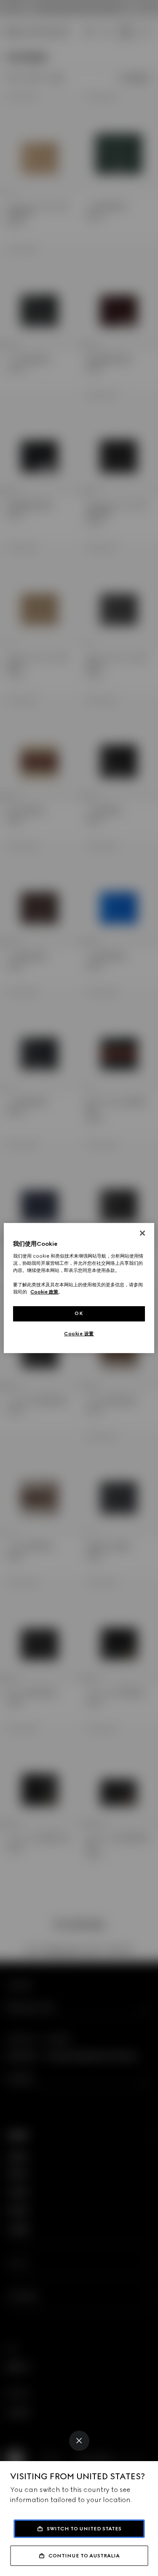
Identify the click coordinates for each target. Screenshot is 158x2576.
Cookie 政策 (44, 1292)
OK (79, 1313)
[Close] (79, 2441)
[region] (79, 1288)
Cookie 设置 (79, 1334)
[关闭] (142, 1233)
